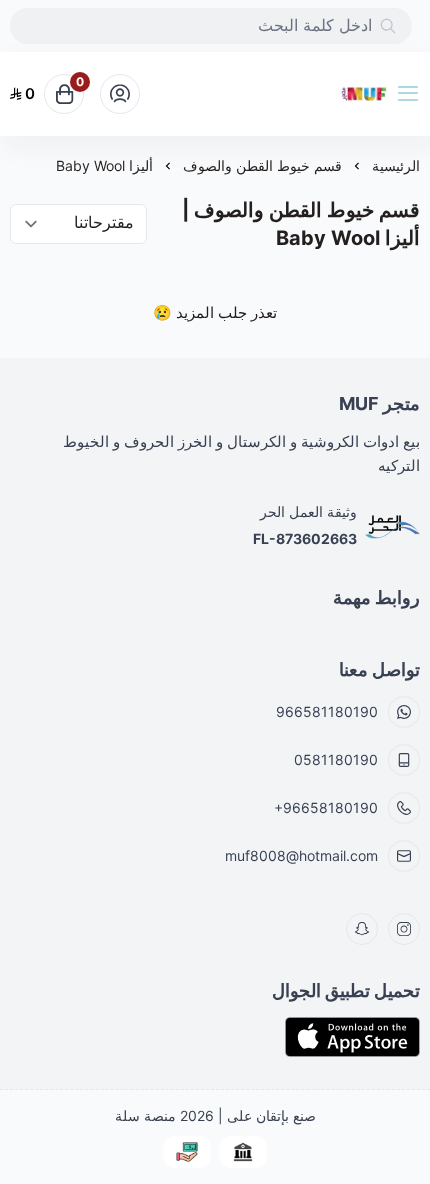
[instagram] (404, 929)
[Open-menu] (412, 94)
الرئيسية (396, 165)
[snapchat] (362, 929)
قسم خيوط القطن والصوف (262, 165)
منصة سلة (145, 1115)
